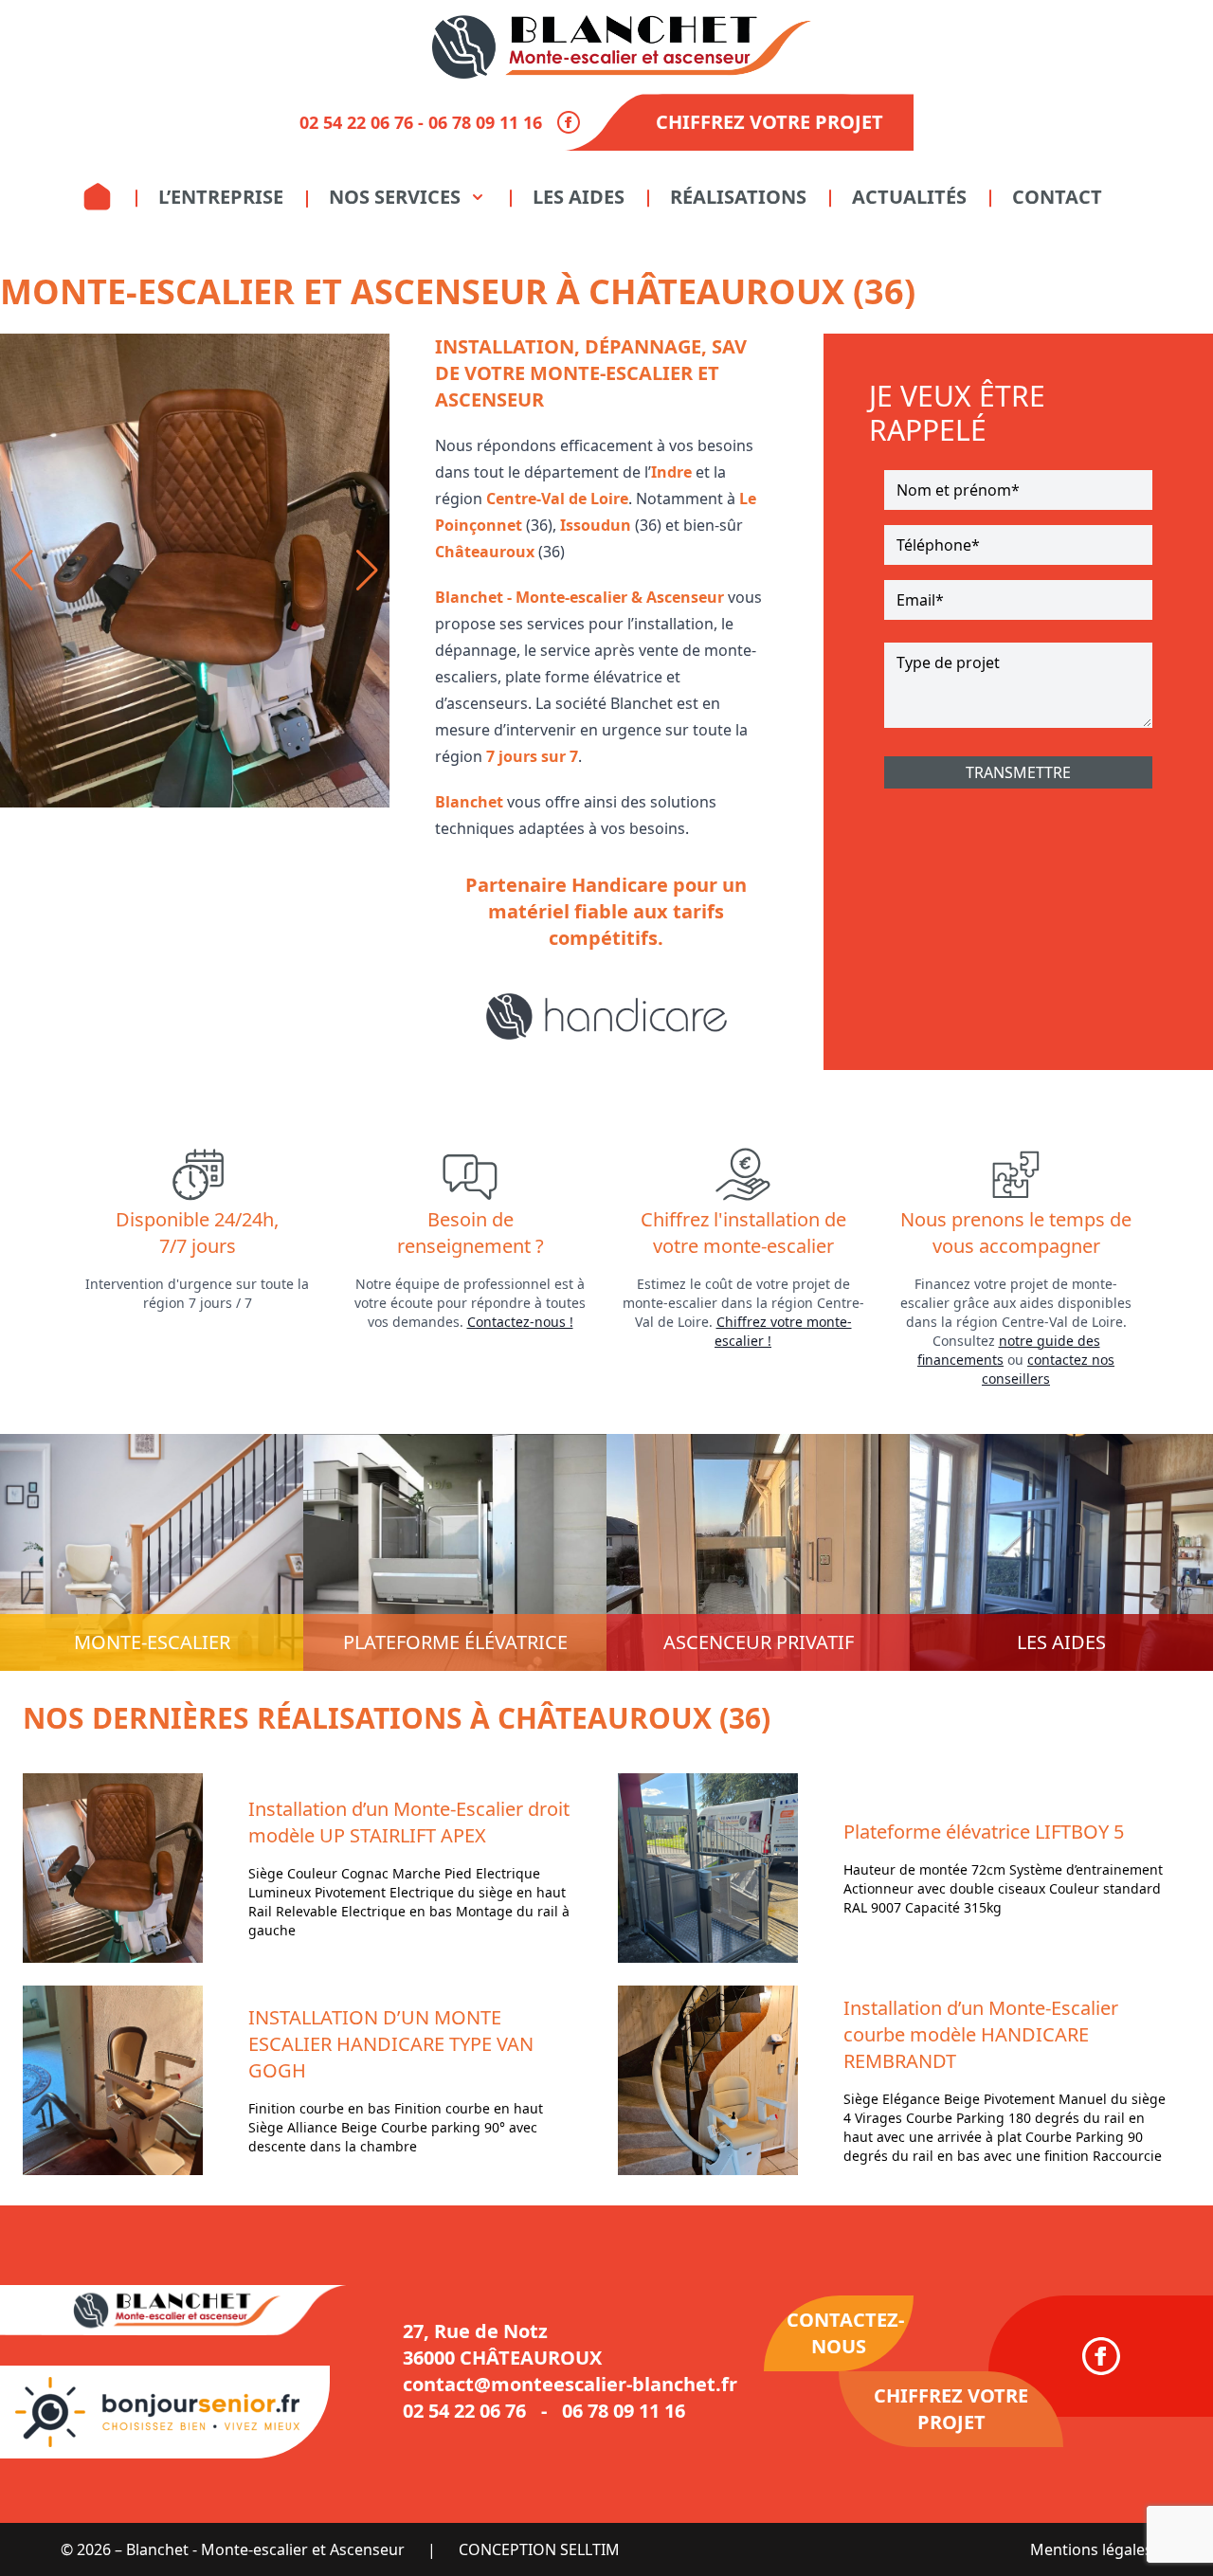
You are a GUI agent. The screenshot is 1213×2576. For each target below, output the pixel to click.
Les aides (579, 197)
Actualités (909, 197)
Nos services (395, 197)
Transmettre (1018, 772)
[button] (22, 571)
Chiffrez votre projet (769, 122)
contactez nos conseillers (1048, 1369)
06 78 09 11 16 (485, 122)
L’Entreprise (221, 197)
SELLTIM (590, 2549)
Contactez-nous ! (520, 1322)
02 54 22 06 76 (356, 122)
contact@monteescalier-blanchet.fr (570, 2384)
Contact (1057, 197)
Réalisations (738, 197)
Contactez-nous (845, 2333)
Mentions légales (1091, 2549)
